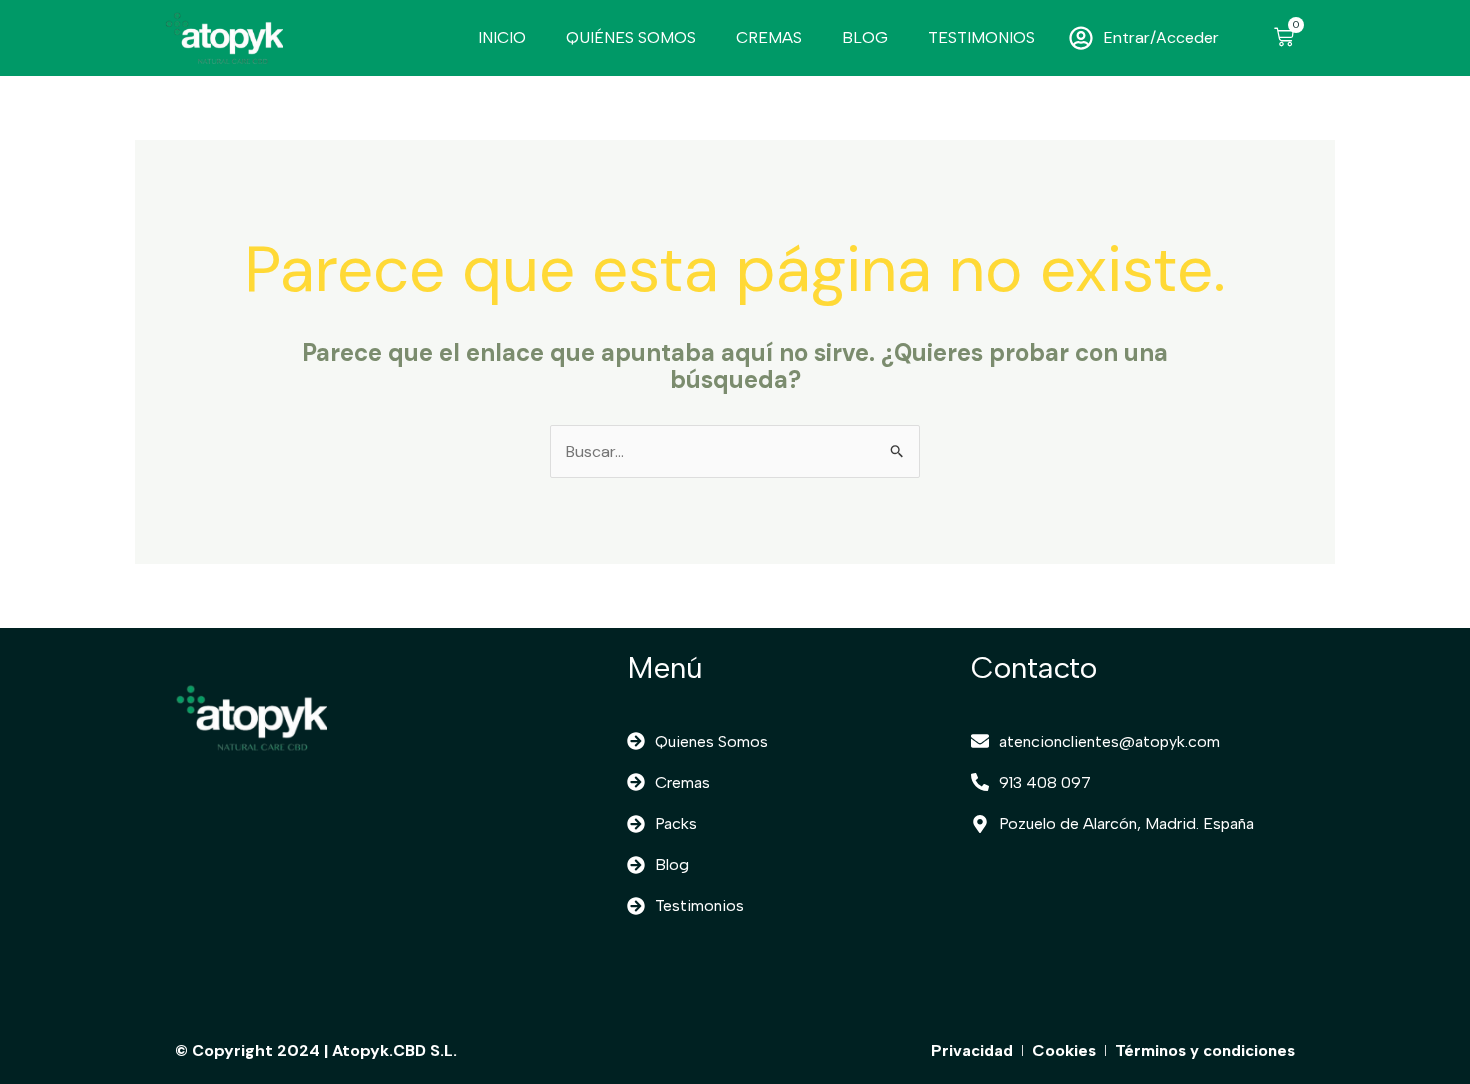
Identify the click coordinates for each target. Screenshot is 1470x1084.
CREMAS (769, 37)
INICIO (502, 37)
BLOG (865, 37)
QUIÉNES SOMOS (631, 37)
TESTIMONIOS (981, 37)
